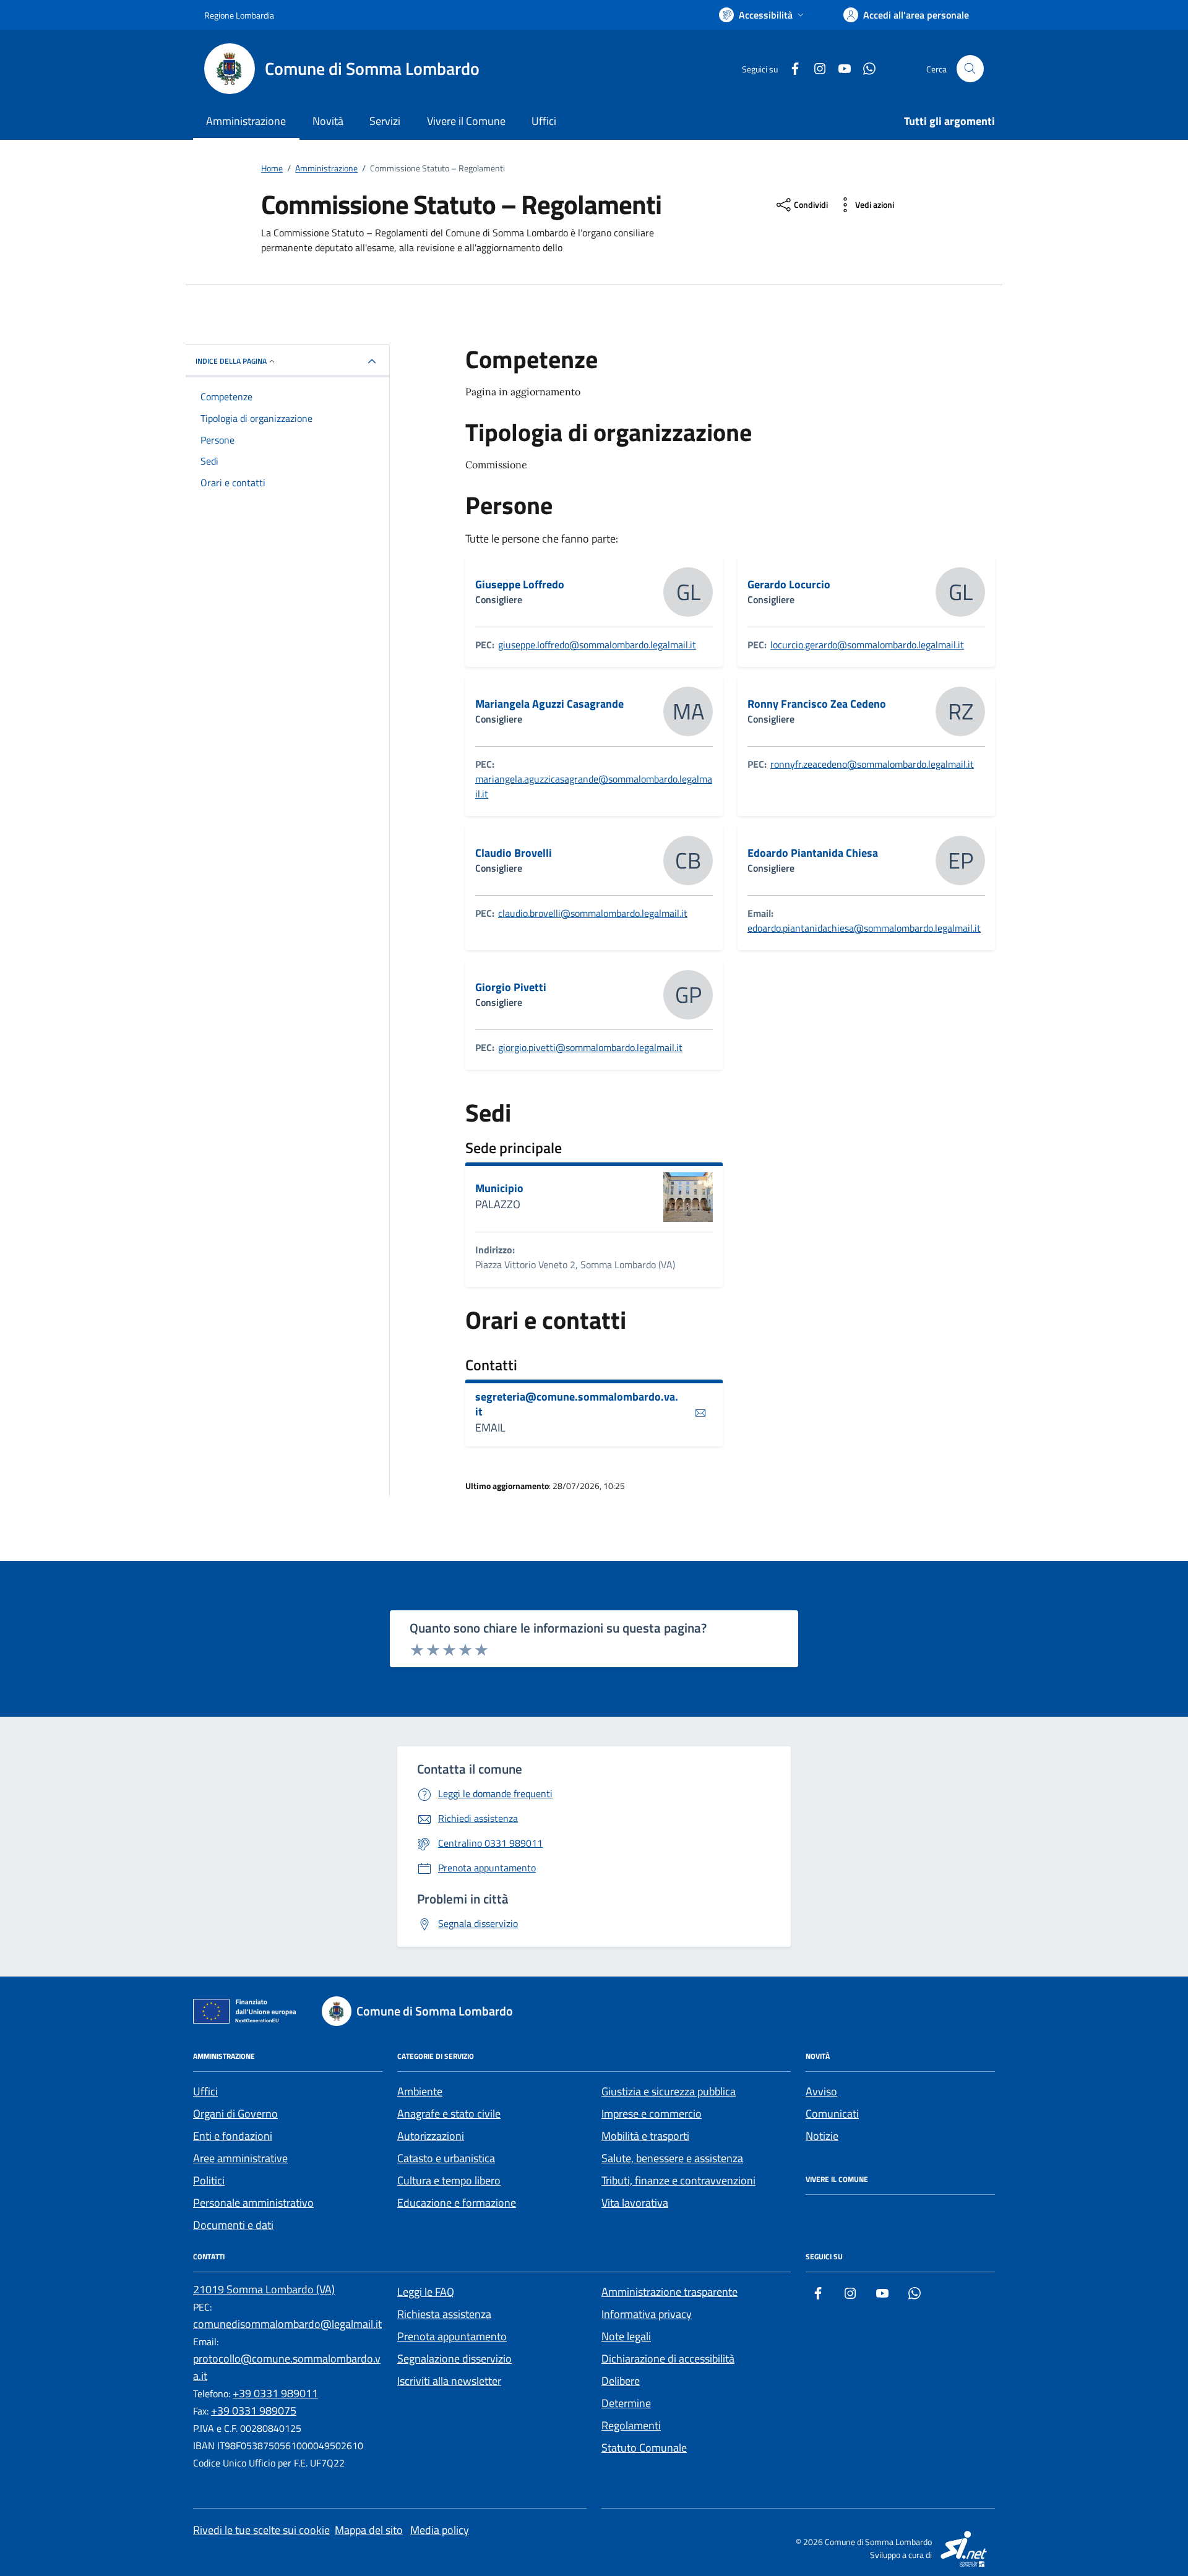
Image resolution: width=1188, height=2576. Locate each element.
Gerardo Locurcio (789, 585)
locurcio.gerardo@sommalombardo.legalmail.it (867, 645)
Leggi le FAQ (426, 2292)
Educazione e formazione (457, 2203)
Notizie (822, 2136)
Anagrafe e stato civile (449, 2114)
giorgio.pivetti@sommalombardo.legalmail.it (590, 1047)
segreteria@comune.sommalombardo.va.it (577, 1404)
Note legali (626, 2336)
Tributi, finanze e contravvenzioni (678, 2180)
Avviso (821, 2091)
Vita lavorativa (635, 2203)
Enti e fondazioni (233, 2136)
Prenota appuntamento (452, 2336)
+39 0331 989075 (254, 2411)
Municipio (499, 1188)
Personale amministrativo (253, 2203)
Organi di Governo (235, 2114)
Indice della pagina (231, 361)
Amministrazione (246, 121)
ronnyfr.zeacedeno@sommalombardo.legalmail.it (872, 764)
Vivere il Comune (466, 121)
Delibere (621, 2381)
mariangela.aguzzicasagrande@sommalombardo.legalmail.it (594, 786)
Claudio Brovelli (514, 853)
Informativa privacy (647, 2314)
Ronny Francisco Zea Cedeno (817, 704)
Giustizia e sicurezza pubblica (669, 2091)
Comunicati (832, 2114)
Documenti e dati (233, 2225)
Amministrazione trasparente (669, 2292)
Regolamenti (631, 2425)
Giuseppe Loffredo (520, 585)
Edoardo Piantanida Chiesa (813, 853)
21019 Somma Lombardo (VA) (264, 2289)
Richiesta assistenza (444, 2314)
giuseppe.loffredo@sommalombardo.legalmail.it (597, 645)
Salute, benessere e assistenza (672, 2158)
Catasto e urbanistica (446, 2158)
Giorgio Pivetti (511, 987)
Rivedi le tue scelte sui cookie (261, 2530)
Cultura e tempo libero (449, 2180)
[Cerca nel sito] (970, 69)
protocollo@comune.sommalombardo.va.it (287, 2367)
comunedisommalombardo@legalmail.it (287, 2324)
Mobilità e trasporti (645, 2136)
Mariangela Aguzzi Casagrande (549, 704)
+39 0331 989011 (275, 2393)
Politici (209, 2180)
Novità (328, 121)
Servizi (385, 121)
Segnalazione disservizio (454, 2359)
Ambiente (420, 2091)
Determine (626, 2403)
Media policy (440, 2530)
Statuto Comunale (644, 2448)
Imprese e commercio (652, 2114)
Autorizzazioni (431, 2136)
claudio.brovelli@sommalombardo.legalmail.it (593, 913)
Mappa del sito (369, 2530)
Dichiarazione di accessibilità (668, 2359)
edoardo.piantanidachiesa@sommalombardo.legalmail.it (864, 928)
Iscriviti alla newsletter (449, 2381)
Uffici (544, 121)
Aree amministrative (240, 2158)
